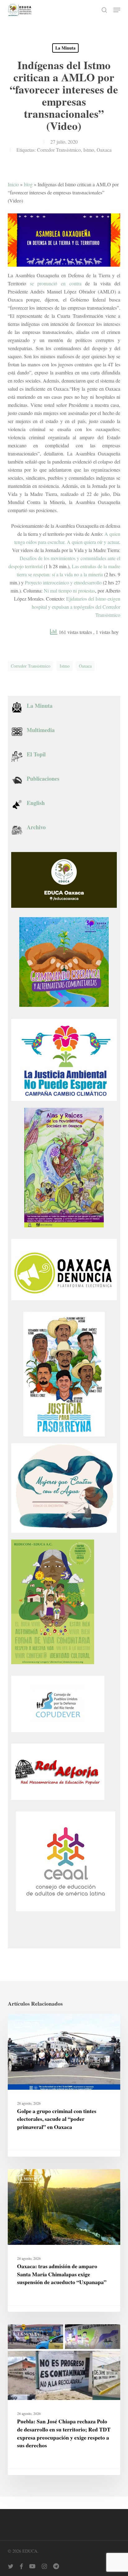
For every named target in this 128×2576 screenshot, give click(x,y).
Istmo (89, 150)
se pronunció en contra (56, 283)
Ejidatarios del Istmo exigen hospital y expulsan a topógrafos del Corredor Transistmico (76, 607)
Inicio (13, 184)
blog (28, 184)
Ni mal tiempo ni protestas (69, 590)
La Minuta (65, 48)
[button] (117, 10)
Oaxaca (104, 150)
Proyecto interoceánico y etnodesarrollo (63, 582)
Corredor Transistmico (59, 150)
